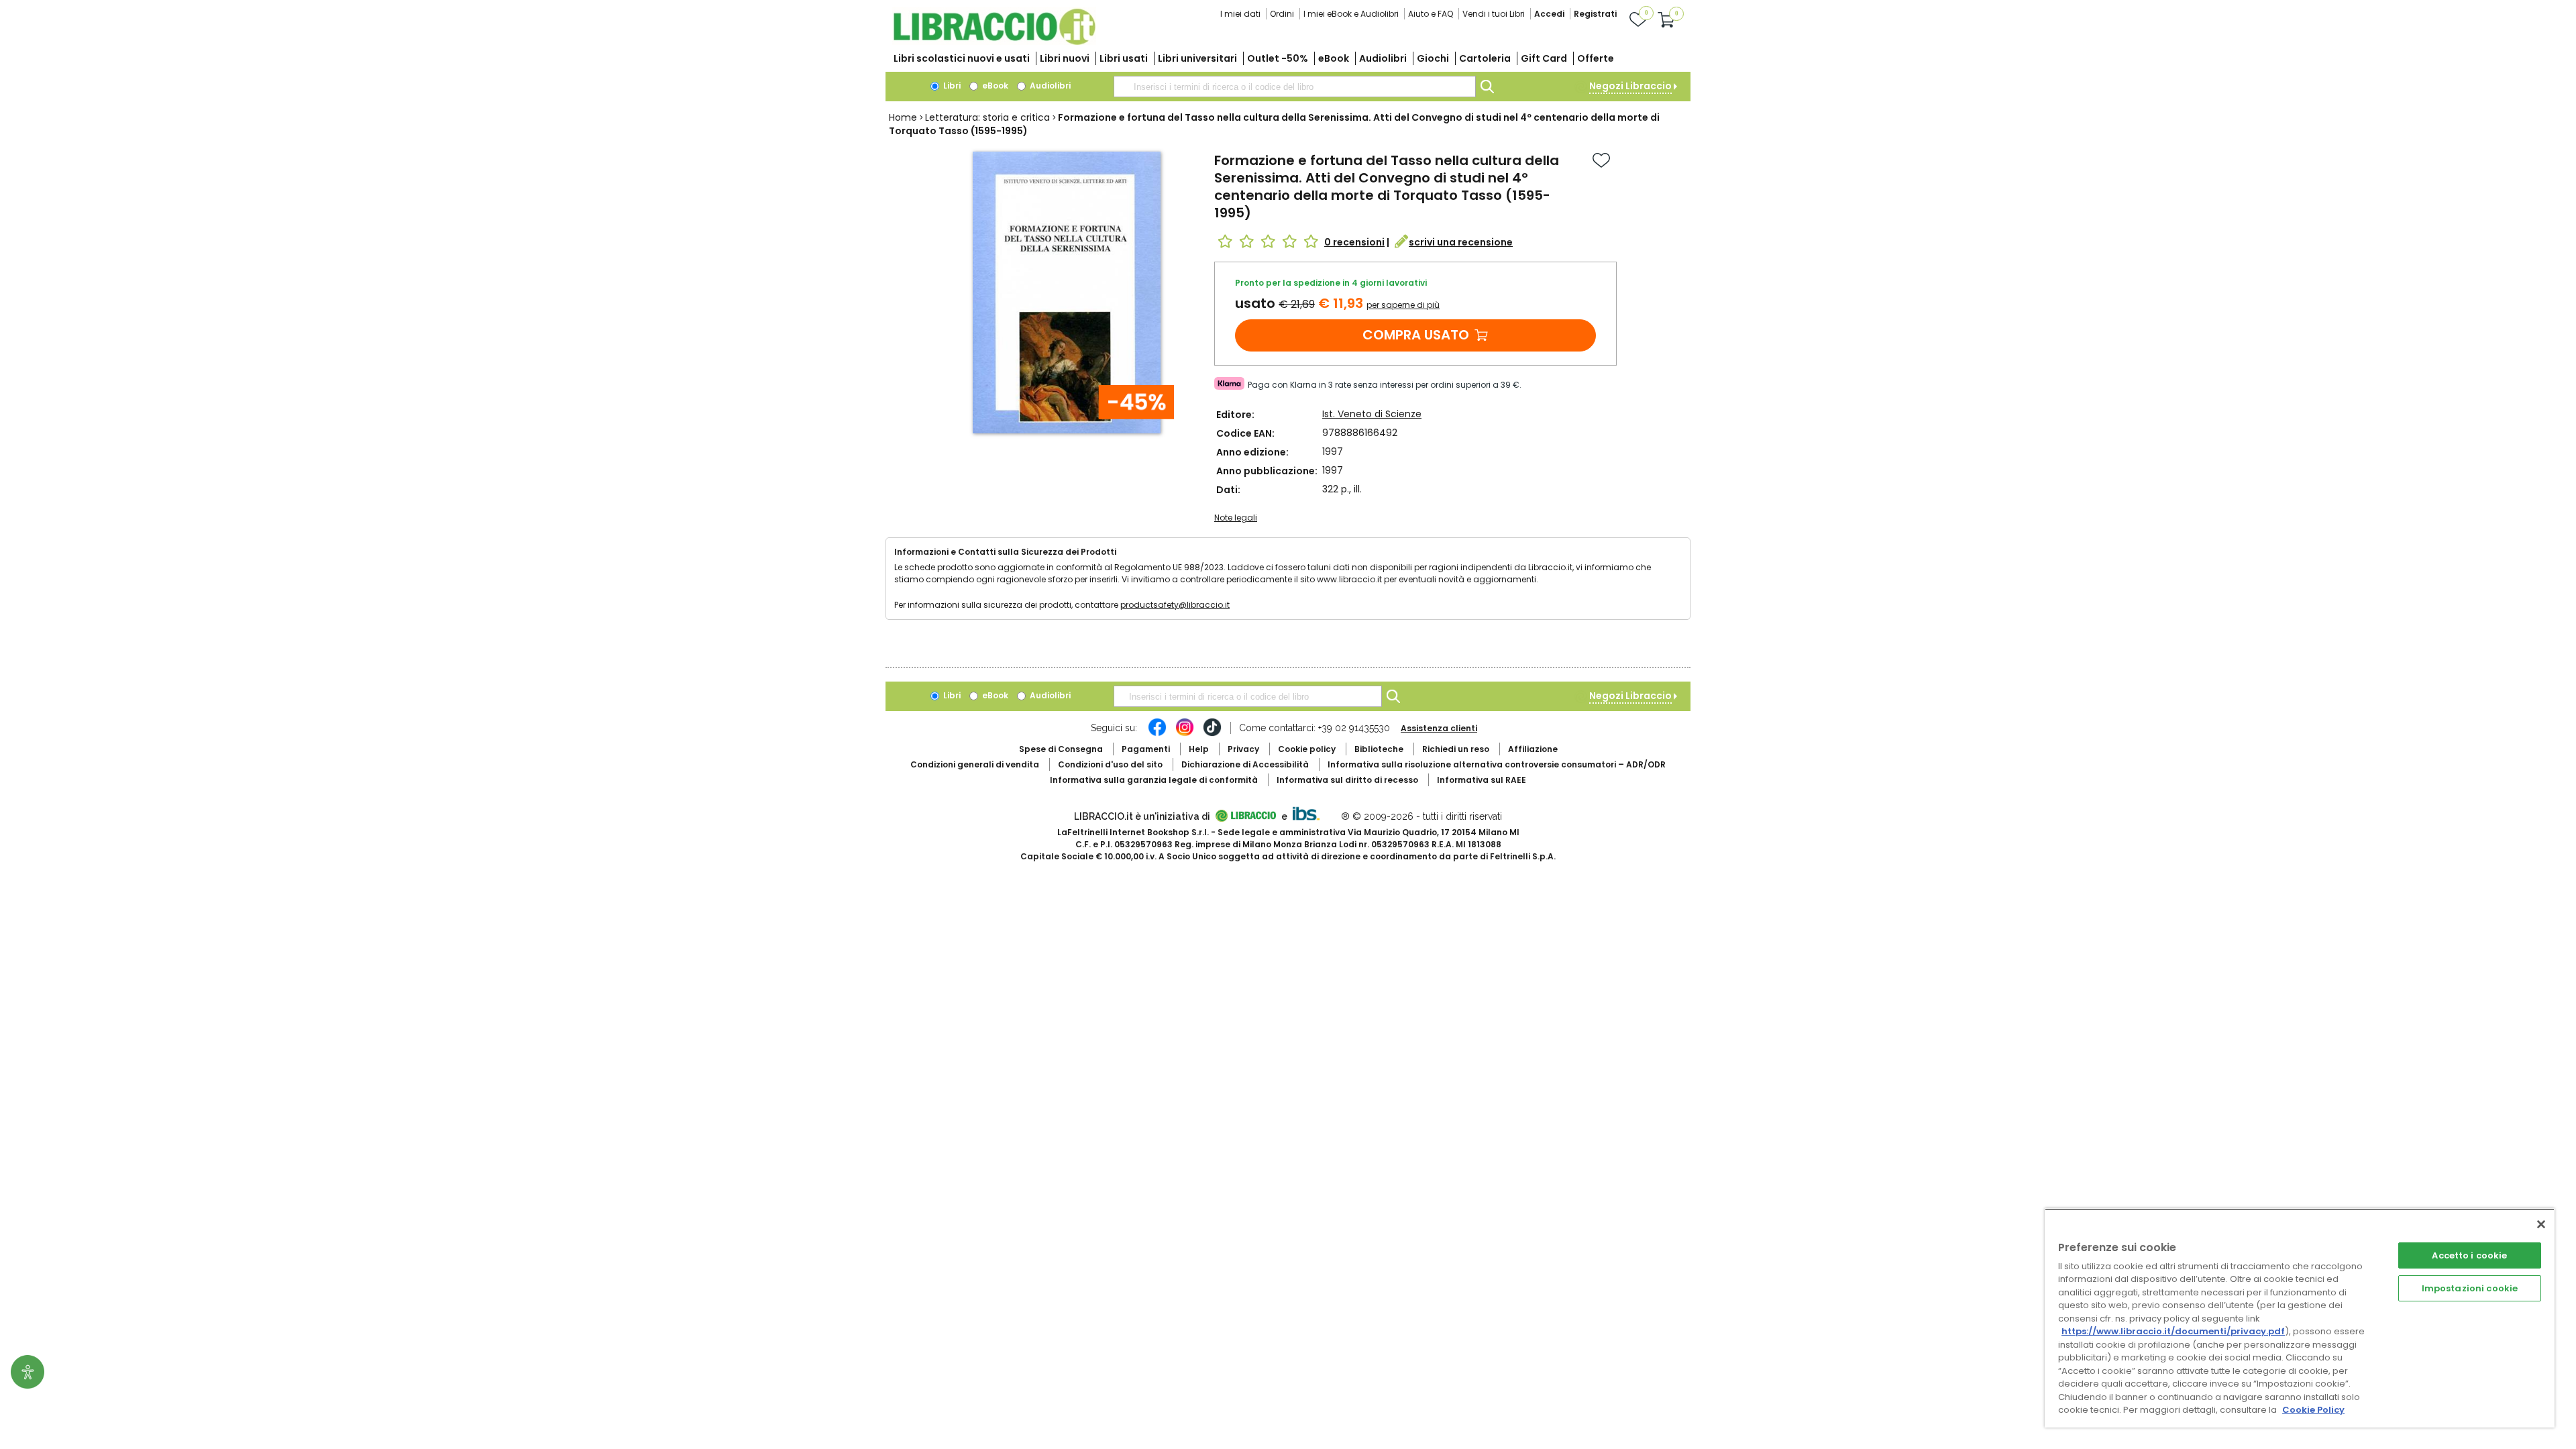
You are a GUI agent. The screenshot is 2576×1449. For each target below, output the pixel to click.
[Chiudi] (2541, 1224)
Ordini (1282, 14)
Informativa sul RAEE (1482, 780)
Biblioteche (1379, 749)
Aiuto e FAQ (1431, 14)
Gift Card (1544, 58)
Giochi (1433, 58)
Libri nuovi (1065, 58)
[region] (2300, 1318)
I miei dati (1240, 14)
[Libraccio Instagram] (1185, 734)
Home (903, 117)
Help (1199, 749)
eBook (1334, 58)
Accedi (1549, 14)
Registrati (1595, 14)
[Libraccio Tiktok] (1212, 734)
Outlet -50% (1278, 58)
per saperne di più (1403, 305)
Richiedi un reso (1456, 749)
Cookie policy (1307, 749)
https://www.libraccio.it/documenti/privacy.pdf (2173, 1331)
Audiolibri (1383, 58)
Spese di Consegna (1061, 749)
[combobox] (1295, 87)
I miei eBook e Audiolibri (1351, 14)
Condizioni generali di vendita (975, 764)
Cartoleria (1485, 58)
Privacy (1243, 749)
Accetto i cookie (2469, 1255)
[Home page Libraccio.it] (994, 42)
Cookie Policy (2313, 1410)
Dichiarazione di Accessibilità (1245, 764)
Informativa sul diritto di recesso (1347, 780)
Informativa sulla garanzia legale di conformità (1154, 780)
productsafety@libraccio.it (1175, 605)
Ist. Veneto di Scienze (1372, 414)
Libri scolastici (962, 58)
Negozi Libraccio (1630, 86)
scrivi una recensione (1461, 242)
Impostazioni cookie (2470, 1288)
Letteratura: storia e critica (987, 117)
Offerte (1596, 58)
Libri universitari (1197, 58)
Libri (951, 86)
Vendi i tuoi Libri (1494, 14)
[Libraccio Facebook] (1157, 734)
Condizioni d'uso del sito (1110, 764)
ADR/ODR (1497, 764)
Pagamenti (1146, 749)
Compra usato (1416, 335)
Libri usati (1124, 58)
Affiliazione (1533, 749)
